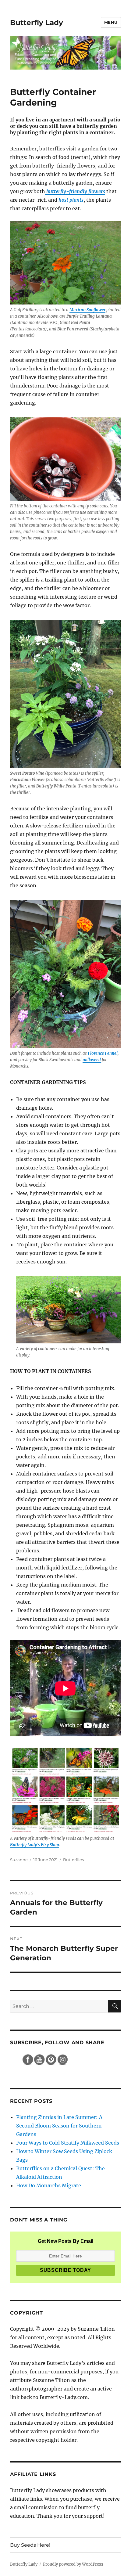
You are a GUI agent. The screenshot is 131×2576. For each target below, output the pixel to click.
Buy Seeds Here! (30, 2545)
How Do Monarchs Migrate (49, 2185)
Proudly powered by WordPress (73, 2564)
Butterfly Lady (37, 23)
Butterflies (73, 1860)
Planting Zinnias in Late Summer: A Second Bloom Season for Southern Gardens (59, 2126)
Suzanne (19, 1860)
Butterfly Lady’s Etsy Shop (35, 1845)
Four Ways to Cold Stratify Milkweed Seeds (68, 2143)
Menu (111, 22)
